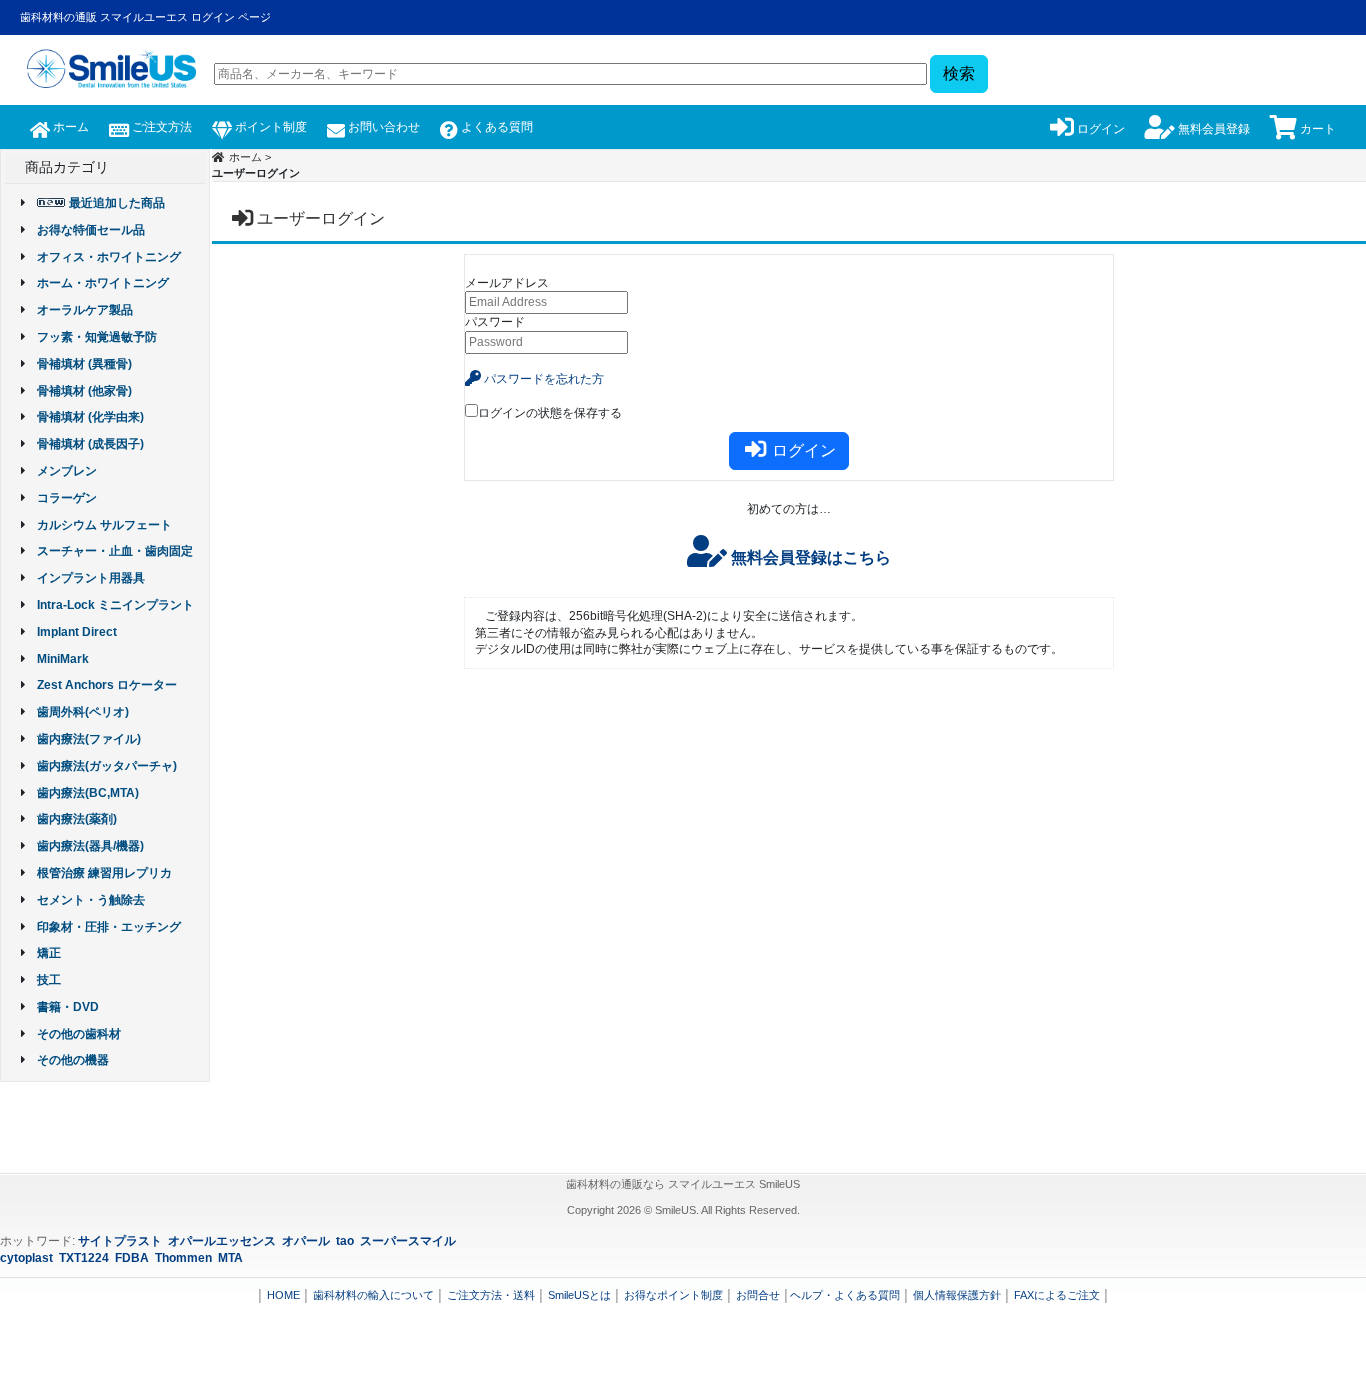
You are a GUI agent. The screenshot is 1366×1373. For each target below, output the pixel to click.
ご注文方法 (160, 127)
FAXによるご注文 (1057, 1295)
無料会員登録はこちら (809, 557)
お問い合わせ (382, 127)
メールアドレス (507, 283)
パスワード (495, 322)
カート (1316, 129)
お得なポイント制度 (673, 1295)
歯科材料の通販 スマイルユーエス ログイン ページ (145, 17)
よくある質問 (495, 127)
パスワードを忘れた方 (542, 379)
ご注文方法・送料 (491, 1295)
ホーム (69, 127)
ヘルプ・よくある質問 (845, 1295)
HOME (283, 1295)
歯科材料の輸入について (373, 1295)
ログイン (1099, 129)
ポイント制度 (269, 127)
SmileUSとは (579, 1295)
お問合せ (758, 1295)
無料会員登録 (1212, 129)
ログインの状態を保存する (550, 413)
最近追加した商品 (117, 203)
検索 (959, 73)
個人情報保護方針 (957, 1295)
